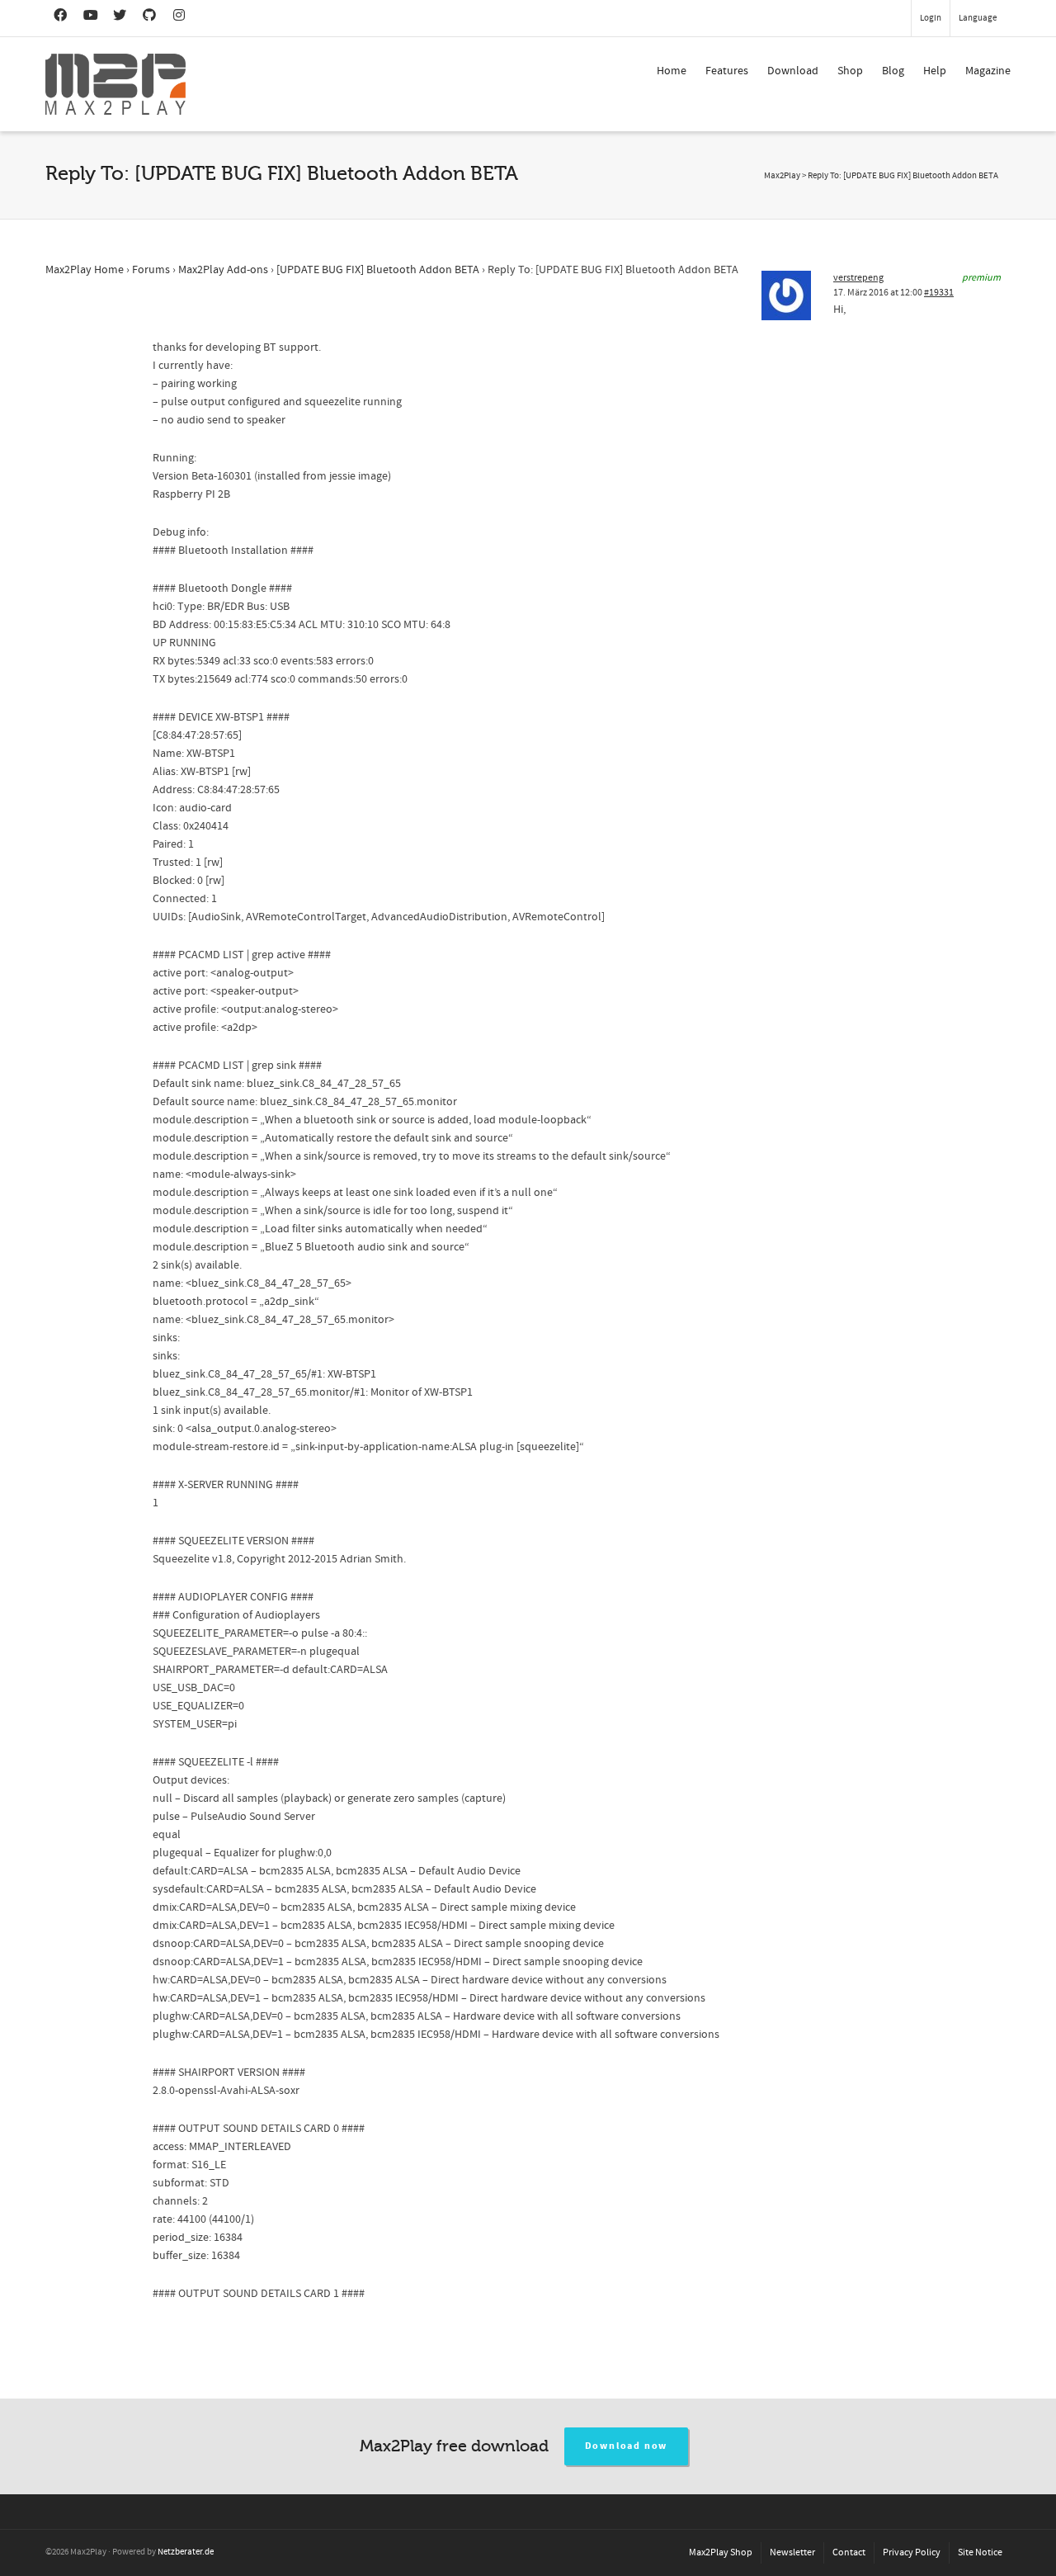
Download (793, 71)
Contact (849, 2552)
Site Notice (980, 2552)
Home (672, 71)
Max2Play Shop (721, 2552)
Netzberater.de (186, 2552)
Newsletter (792, 2552)
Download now (627, 2446)
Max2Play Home (85, 270)
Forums (151, 270)
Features (727, 71)
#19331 (939, 293)
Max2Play (782, 176)
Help (935, 71)
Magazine (988, 71)
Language (978, 18)
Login (931, 18)
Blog (893, 71)
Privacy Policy (912, 2552)
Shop (850, 71)
